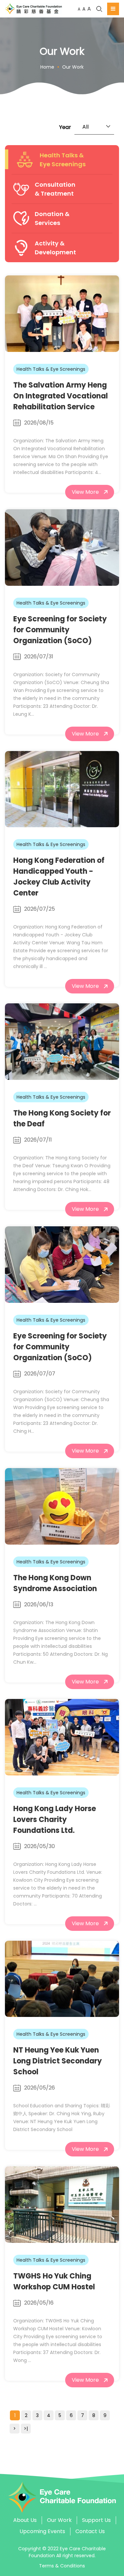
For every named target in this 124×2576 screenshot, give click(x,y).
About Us (25, 2520)
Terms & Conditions (62, 2566)
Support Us (96, 2520)
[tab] (62, 160)
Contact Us (90, 2531)
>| (26, 2429)
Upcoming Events (42, 2531)
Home (47, 67)
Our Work (73, 67)
